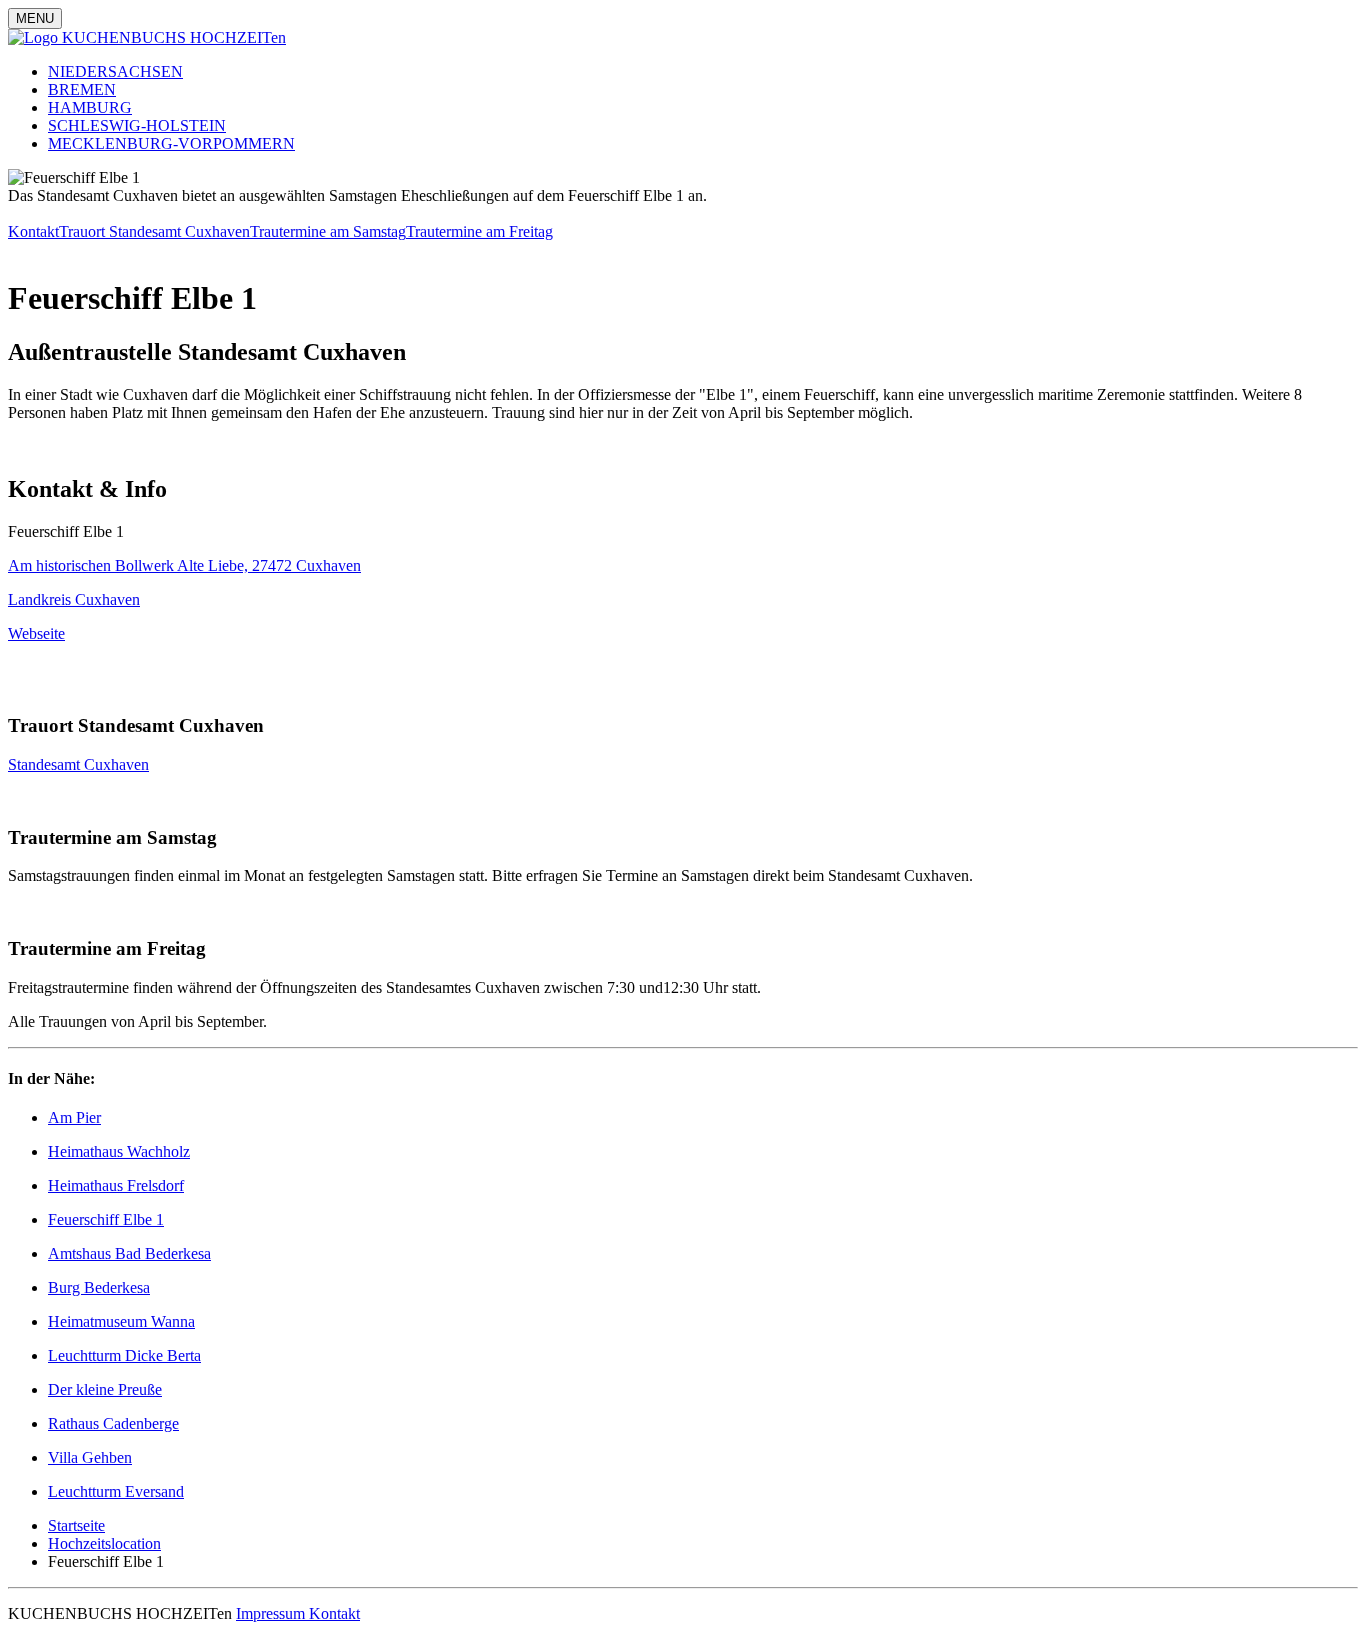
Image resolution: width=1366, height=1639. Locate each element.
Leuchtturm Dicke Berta (124, 1355)
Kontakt (33, 231)
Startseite (76, 1525)
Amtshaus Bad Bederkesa (129, 1253)
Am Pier (74, 1117)
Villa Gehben (90, 1457)
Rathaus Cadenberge (113, 1423)
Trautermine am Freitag (479, 231)
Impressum (272, 1613)
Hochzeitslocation (104, 1543)
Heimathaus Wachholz (119, 1151)
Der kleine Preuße (105, 1389)
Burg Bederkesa (99, 1287)
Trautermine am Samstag (328, 231)
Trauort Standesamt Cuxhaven (154, 231)
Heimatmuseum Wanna (121, 1321)
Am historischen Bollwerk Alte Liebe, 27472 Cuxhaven (184, 565)
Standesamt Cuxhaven (78, 764)
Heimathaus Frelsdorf (116, 1185)
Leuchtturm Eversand (116, 1491)
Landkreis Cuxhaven (74, 599)
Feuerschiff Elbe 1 (106, 1219)
